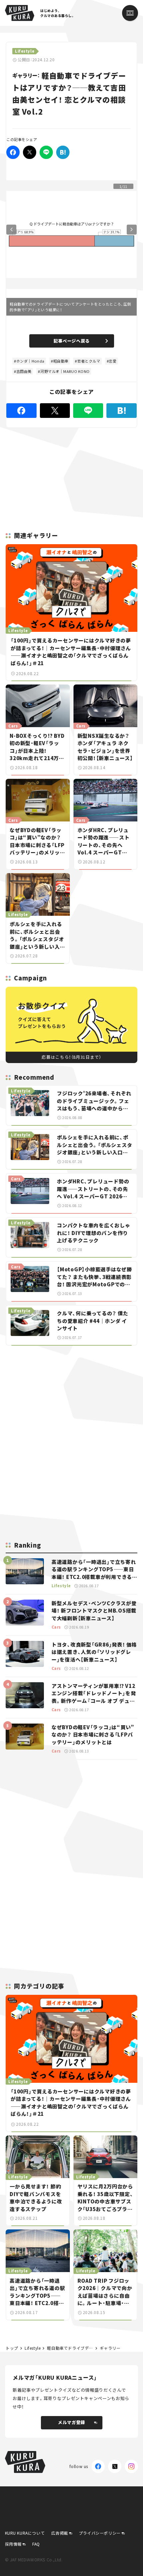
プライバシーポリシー (100, 2533)
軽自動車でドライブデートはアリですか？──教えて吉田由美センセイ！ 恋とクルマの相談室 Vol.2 (70, 2348)
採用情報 (13, 2544)
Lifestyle (33, 2348)
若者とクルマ (89, 361)
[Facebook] (13, 152)
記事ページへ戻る (72, 341)
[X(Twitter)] (115, 2466)
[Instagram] (131, 2466)
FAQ (36, 2544)
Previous (11, 230)
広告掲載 (60, 2533)
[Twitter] (30, 152)
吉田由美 (24, 371)
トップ (12, 2348)
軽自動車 (61, 361)
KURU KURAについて (25, 2533)
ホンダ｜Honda (30, 361)
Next (132, 230)
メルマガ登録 (71, 2422)
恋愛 (113, 361)
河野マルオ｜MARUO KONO (65, 371)
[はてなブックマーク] (63, 152)
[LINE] (46, 152)
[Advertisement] (71, 1398)
